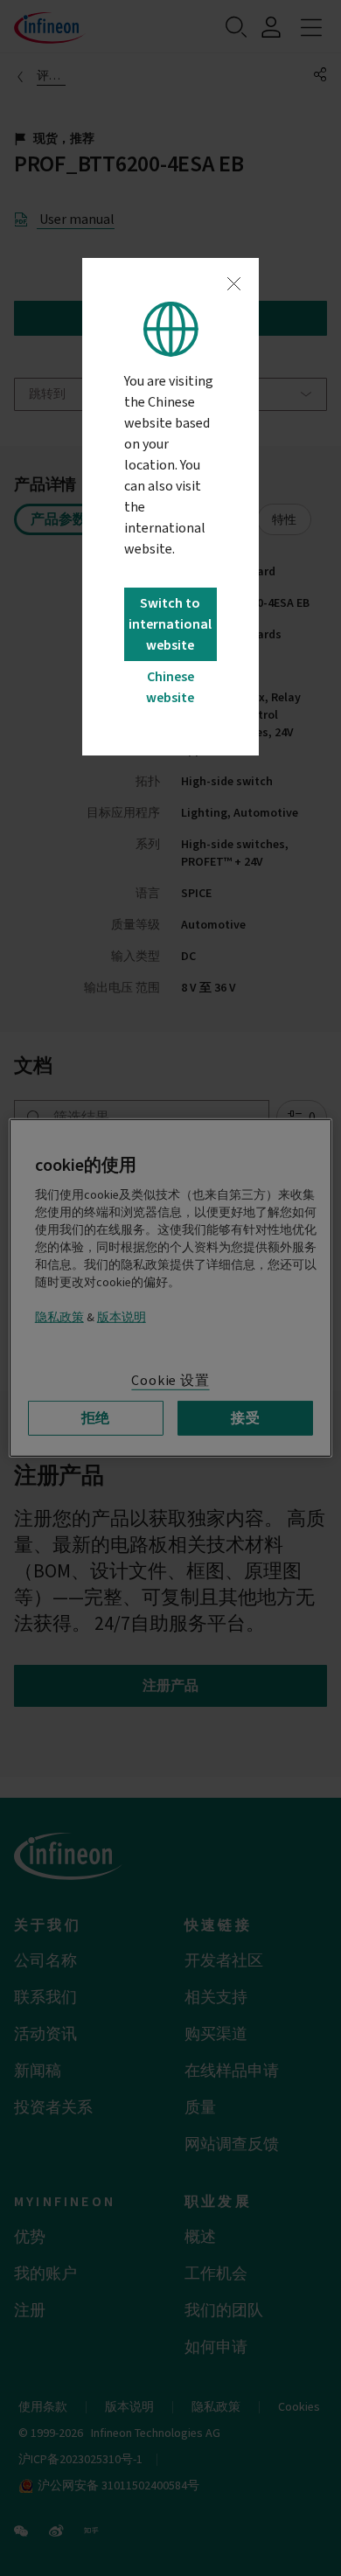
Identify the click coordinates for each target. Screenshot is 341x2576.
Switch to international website (170, 624)
